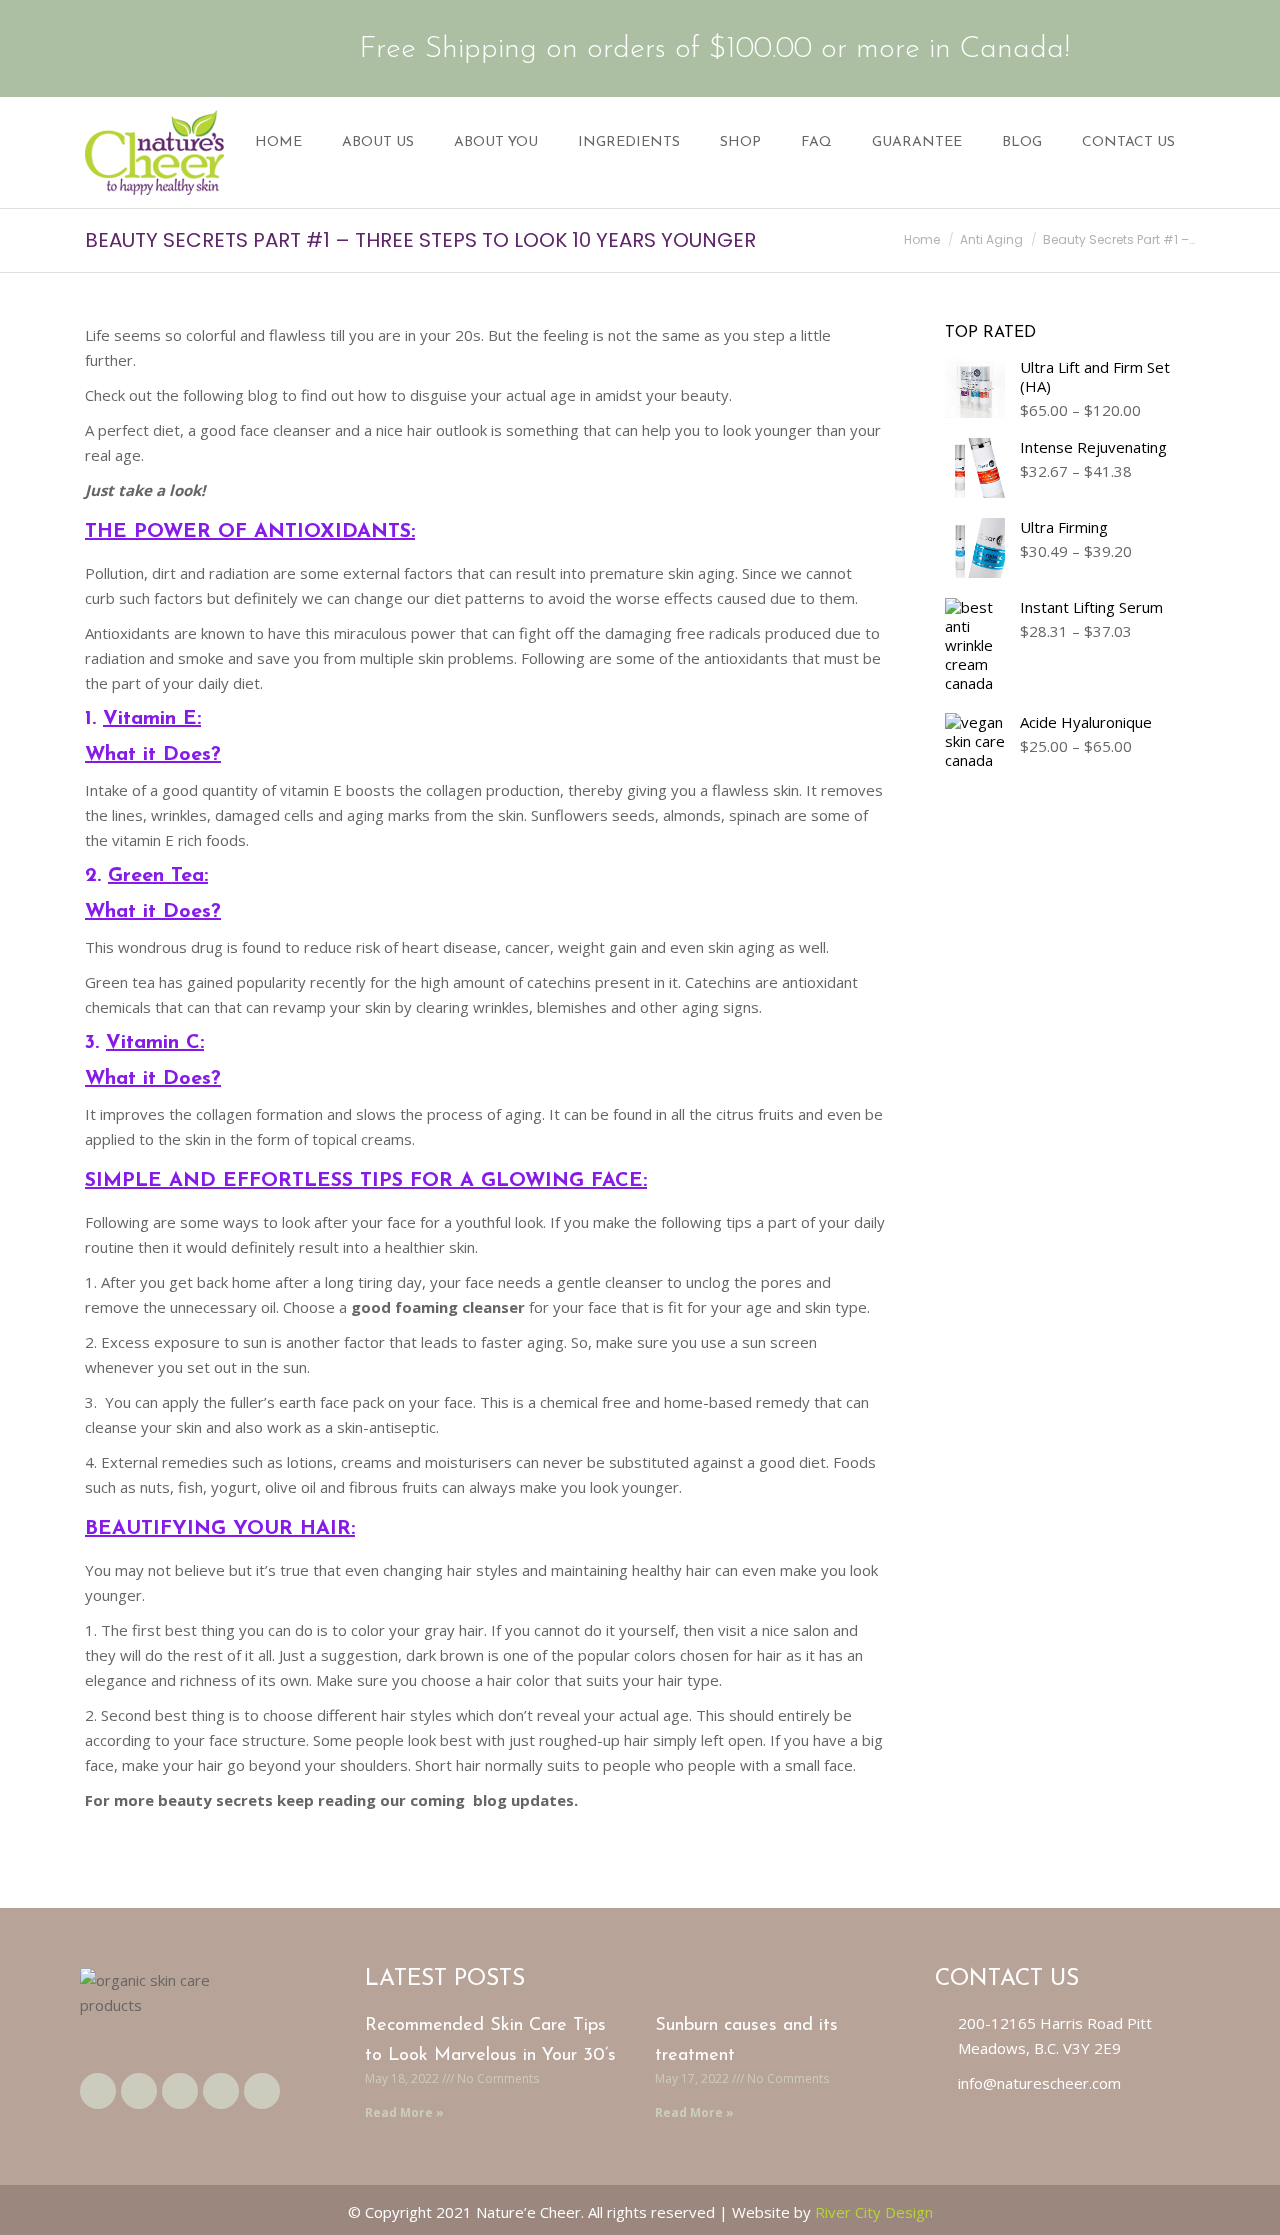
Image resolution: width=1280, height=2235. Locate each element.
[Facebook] (98, 2091)
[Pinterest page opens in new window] (222, 48)
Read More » (404, 2112)
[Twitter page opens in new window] (129, 48)
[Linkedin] (221, 2091)
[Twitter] (139, 2091)
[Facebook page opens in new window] (98, 48)
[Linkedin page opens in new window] (191, 48)
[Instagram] (180, 2091)
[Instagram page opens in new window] (160, 48)
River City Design (874, 2212)
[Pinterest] (262, 2091)
